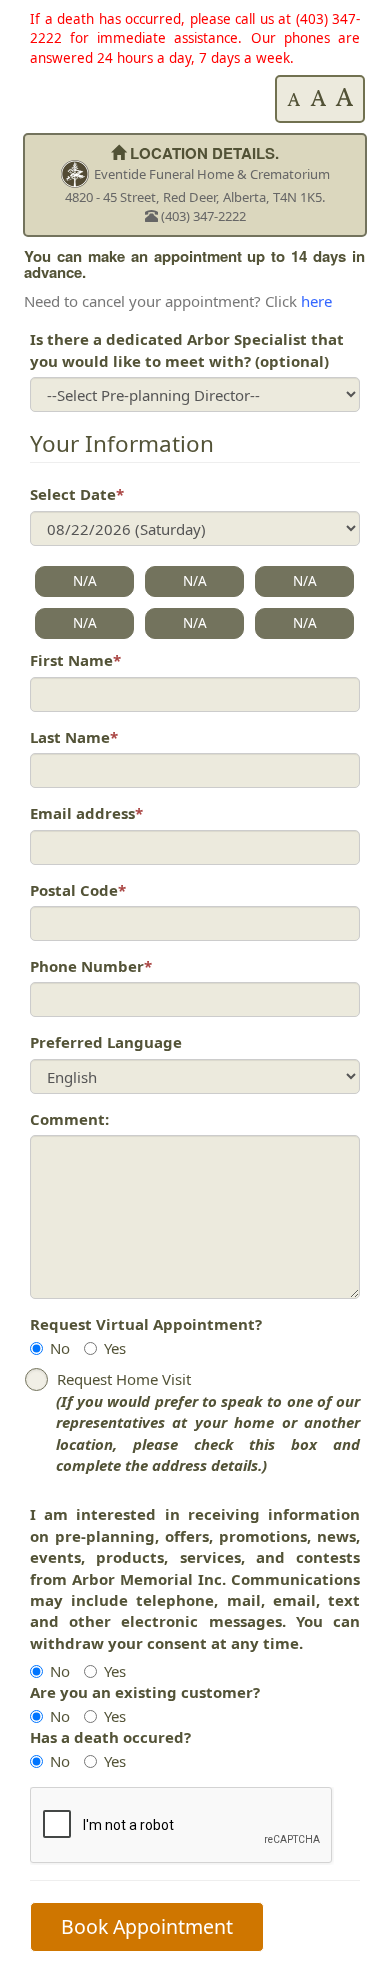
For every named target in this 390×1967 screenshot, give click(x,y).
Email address (86, 813)
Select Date (77, 494)
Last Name (74, 737)
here (316, 301)
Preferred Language (106, 1042)
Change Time (294, 42)
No (60, 1348)
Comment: (69, 1119)
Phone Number (91, 966)
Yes (115, 1348)
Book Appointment (147, 1926)
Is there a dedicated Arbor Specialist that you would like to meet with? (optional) (187, 349)
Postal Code (78, 890)
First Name (75, 660)
